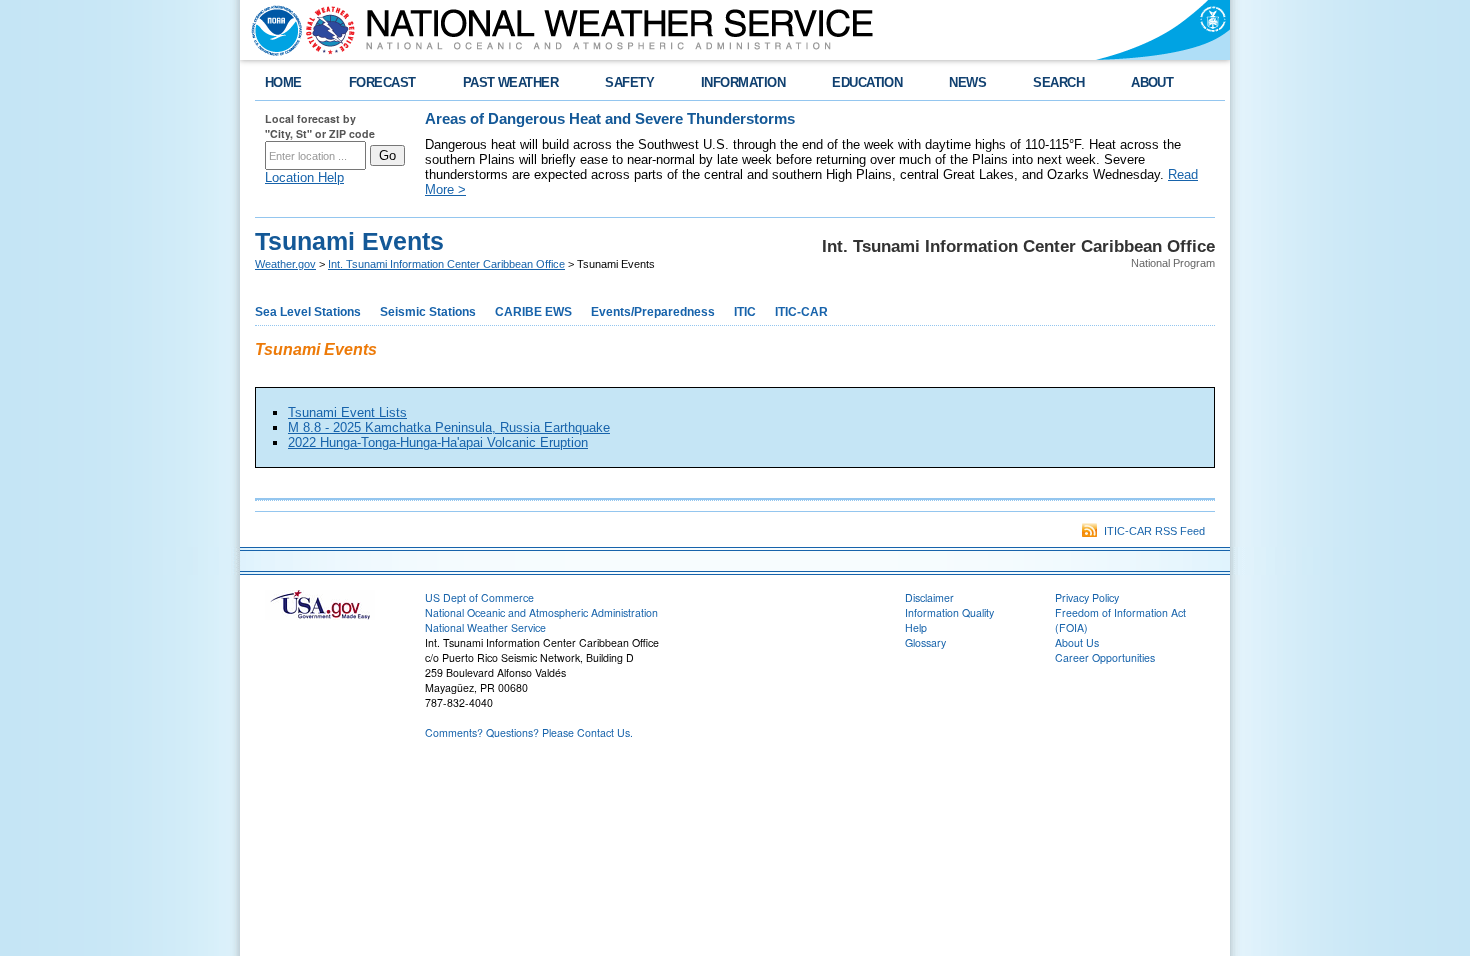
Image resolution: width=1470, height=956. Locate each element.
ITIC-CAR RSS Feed (1151, 531)
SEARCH (1058, 82)
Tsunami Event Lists (347, 412)
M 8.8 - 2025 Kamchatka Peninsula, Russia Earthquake (449, 427)
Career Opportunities (1105, 657)
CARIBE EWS (533, 312)
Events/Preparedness (653, 312)
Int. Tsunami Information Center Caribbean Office (446, 264)
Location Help (304, 177)
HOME (283, 82)
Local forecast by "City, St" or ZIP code (320, 126)
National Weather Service (485, 627)
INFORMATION (743, 82)
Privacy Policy (1087, 597)
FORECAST (382, 82)
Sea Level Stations (308, 312)
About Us (1077, 642)
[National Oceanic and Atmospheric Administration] (272, 30)
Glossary (925, 642)
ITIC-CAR (801, 312)
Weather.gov (285, 264)
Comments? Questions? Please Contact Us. (529, 732)
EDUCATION (867, 82)
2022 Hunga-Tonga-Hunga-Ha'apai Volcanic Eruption (438, 442)
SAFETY (629, 82)
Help (916, 627)
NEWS (967, 82)
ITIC (745, 312)
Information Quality (949, 612)
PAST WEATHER (511, 82)
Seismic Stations (428, 312)
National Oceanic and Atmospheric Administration (541, 612)
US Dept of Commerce (479, 597)
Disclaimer (929, 597)
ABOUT (1152, 82)
